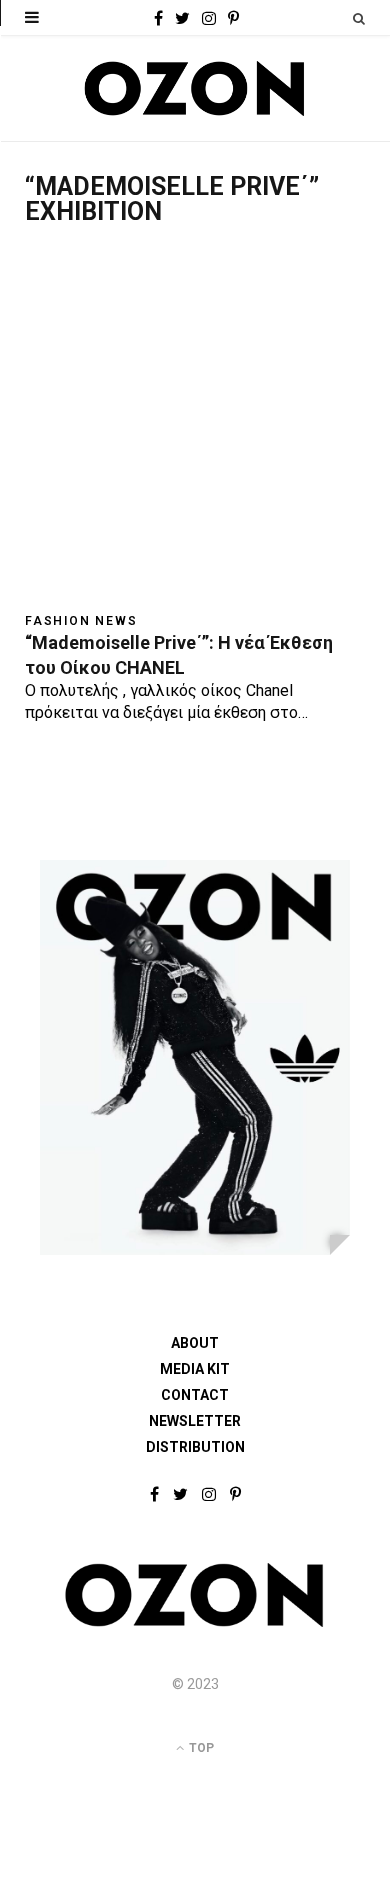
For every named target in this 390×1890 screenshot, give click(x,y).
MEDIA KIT (195, 1369)
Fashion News (81, 621)
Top (200, 1748)
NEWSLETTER (195, 1421)
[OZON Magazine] (195, 88)
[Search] (359, 18)
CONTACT (195, 1395)
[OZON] (195, 1623)
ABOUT (195, 1343)
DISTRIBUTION (195, 1447)
